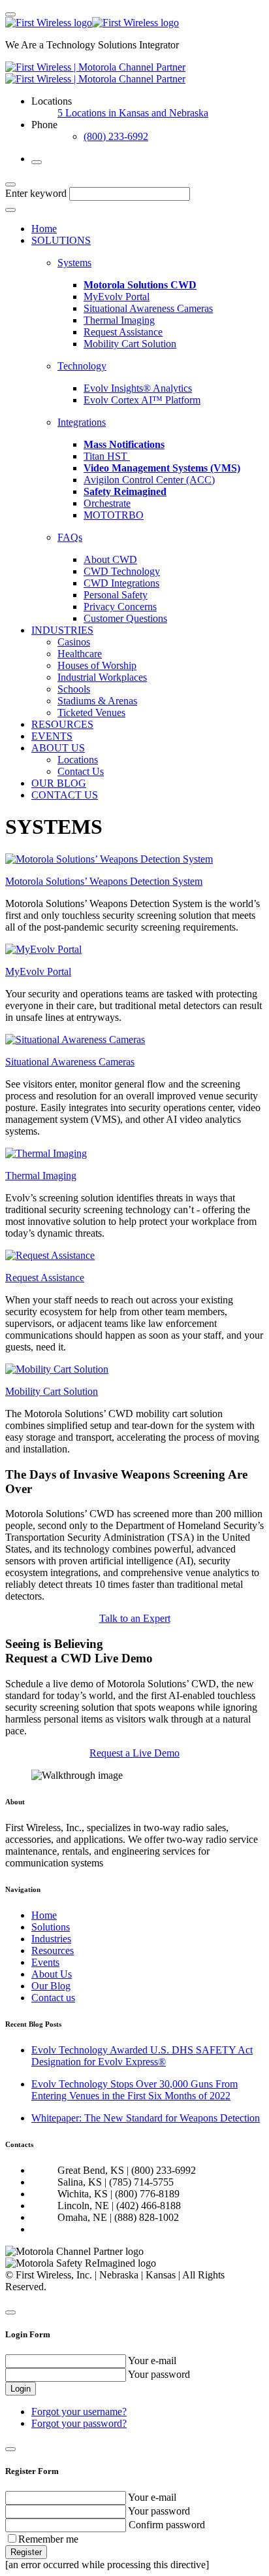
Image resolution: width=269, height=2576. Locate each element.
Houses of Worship (97, 665)
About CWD (110, 559)
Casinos (74, 642)
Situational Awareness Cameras (148, 308)
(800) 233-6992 (116, 136)
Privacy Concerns (120, 607)
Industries (51, 1939)
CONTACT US (65, 795)
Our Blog (51, 1986)
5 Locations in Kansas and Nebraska (133, 113)
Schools (74, 689)
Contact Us (81, 771)
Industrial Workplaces (102, 677)
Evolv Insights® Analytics (138, 388)
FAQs (70, 537)
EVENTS (52, 736)
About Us (52, 1974)
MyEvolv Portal (117, 297)
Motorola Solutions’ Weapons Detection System (104, 881)
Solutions (51, 1927)
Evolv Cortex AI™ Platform (142, 400)
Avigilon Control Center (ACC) (149, 480)
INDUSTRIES (62, 630)
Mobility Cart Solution (130, 344)
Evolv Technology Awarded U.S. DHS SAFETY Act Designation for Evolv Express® (142, 2056)
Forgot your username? (79, 2412)
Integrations (82, 422)
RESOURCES (62, 724)
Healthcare (80, 654)
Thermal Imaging (119, 320)
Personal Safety (116, 595)
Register (26, 2552)
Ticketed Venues (91, 713)
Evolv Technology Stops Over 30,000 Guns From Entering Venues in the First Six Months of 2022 (134, 2090)
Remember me (48, 2539)
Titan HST (107, 456)
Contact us (53, 1998)
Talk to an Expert (135, 1618)
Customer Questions (125, 618)
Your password (159, 2374)
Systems (74, 263)
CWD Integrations (121, 583)
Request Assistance (123, 332)
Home (44, 229)
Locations (78, 760)
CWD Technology (122, 571)
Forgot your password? (79, 2423)
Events (45, 1962)
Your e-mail (152, 2361)
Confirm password (167, 2525)
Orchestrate (107, 503)
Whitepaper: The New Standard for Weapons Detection (146, 2118)
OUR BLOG (59, 783)
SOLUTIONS (61, 240)
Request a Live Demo (134, 1753)
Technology (82, 366)
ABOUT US (58, 748)
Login (21, 2389)
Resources (53, 1950)
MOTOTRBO (114, 515)
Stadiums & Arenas (97, 701)
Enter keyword (36, 193)
